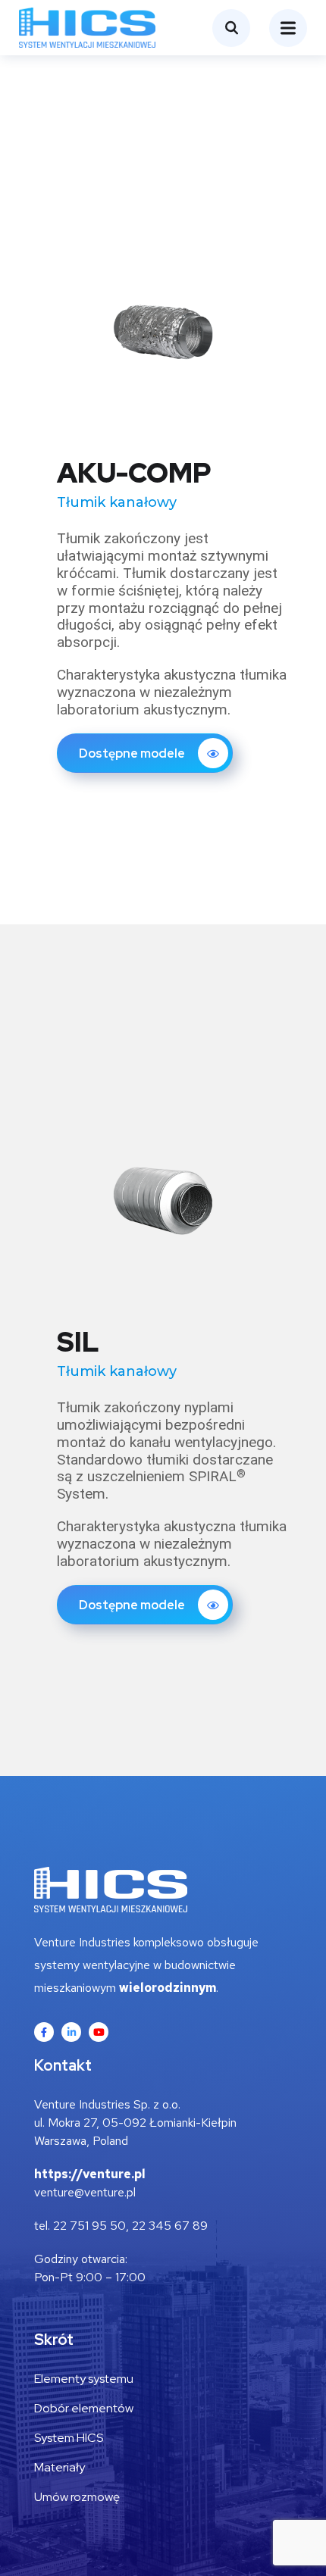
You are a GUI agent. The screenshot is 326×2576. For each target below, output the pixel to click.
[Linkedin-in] (71, 2032)
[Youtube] (99, 2032)
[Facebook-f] (44, 2032)
